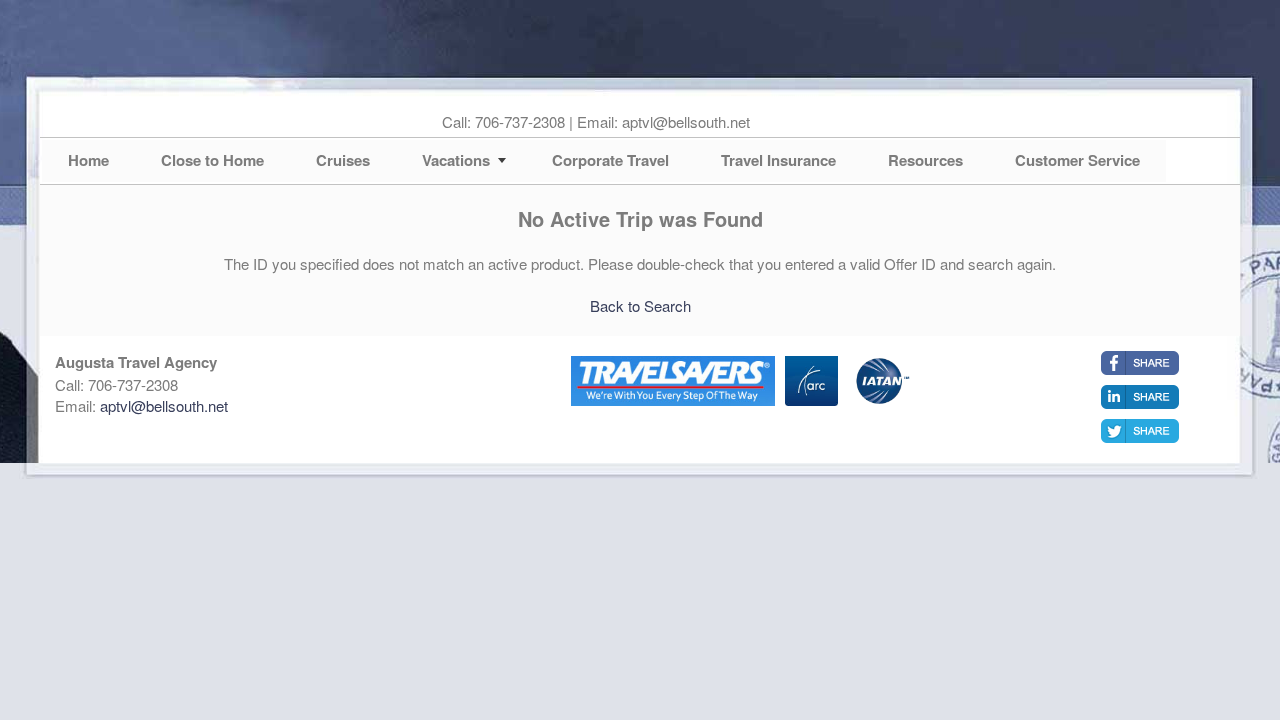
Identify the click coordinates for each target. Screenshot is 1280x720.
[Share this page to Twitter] (1140, 431)
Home (88, 160)
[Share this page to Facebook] (1140, 363)
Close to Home (212, 160)
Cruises (343, 160)
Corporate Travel (610, 160)
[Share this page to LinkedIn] (1140, 397)
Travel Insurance (778, 160)
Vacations (456, 160)
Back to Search (640, 305)
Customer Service (1077, 160)
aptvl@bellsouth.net (164, 405)
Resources (925, 160)
